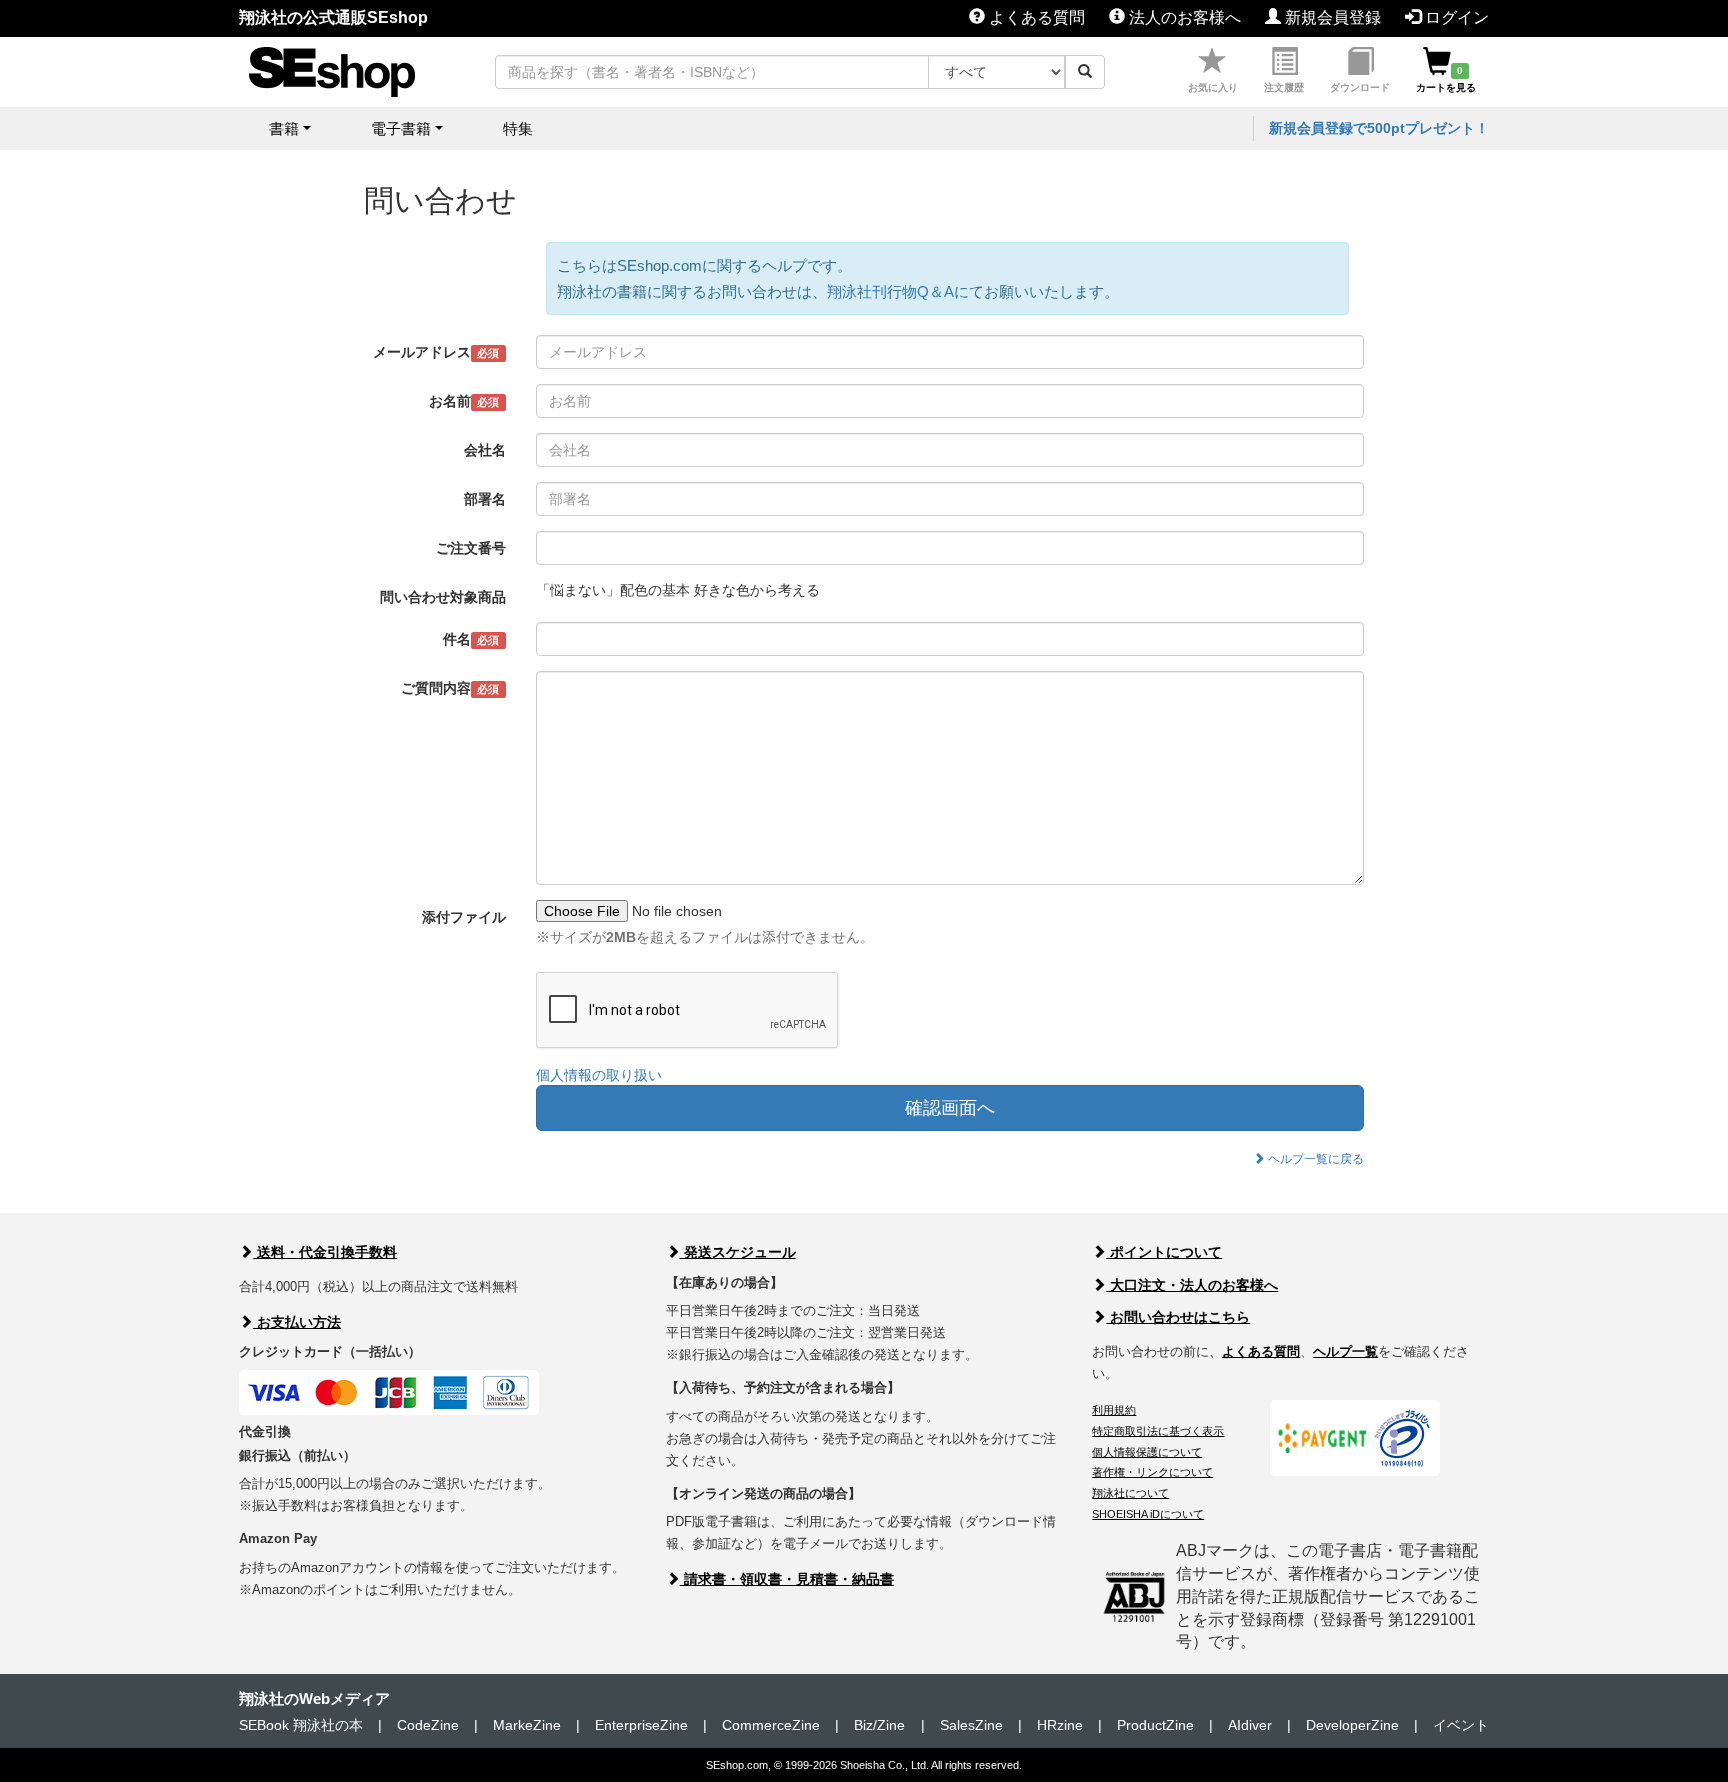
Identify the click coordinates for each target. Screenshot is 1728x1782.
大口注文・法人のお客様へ (1192, 1285)
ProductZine (1155, 1725)
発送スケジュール (738, 1252)
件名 (471, 639)
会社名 (485, 450)
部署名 (485, 499)
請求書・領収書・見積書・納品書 (787, 1579)
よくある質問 (1035, 17)
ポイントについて (1164, 1252)
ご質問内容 (450, 688)
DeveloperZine (1352, 1725)
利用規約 (1114, 1410)
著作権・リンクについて (1152, 1472)
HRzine (1060, 1725)
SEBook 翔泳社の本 (301, 1725)
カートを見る (1446, 79)
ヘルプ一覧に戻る (1314, 1159)
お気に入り (1213, 87)
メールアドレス (436, 352)
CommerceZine (771, 1725)
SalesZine (971, 1725)
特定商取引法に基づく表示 (1158, 1431)
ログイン (1455, 17)
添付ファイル (464, 917)
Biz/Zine (879, 1725)
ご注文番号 (471, 548)
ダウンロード (1360, 87)
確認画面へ (950, 1108)
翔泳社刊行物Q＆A (890, 291)
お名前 (464, 401)
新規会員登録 (1331, 17)
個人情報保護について (1147, 1452)
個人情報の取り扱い (599, 1075)
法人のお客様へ (1183, 17)
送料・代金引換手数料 (325, 1252)
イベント (1461, 1725)
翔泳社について (1130, 1493)
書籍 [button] (284, 128)
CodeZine (428, 1725)
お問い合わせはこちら (1178, 1317)
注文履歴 (1284, 87)
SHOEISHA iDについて (1148, 1514)
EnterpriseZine (641, 1725)
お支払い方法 (297, 1322)
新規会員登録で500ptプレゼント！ (1379, 128)
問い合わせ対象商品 (443, 597)
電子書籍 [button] (401, 128)
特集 (518, 128)
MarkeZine (527, 1725)
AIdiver (1250, 1725)
